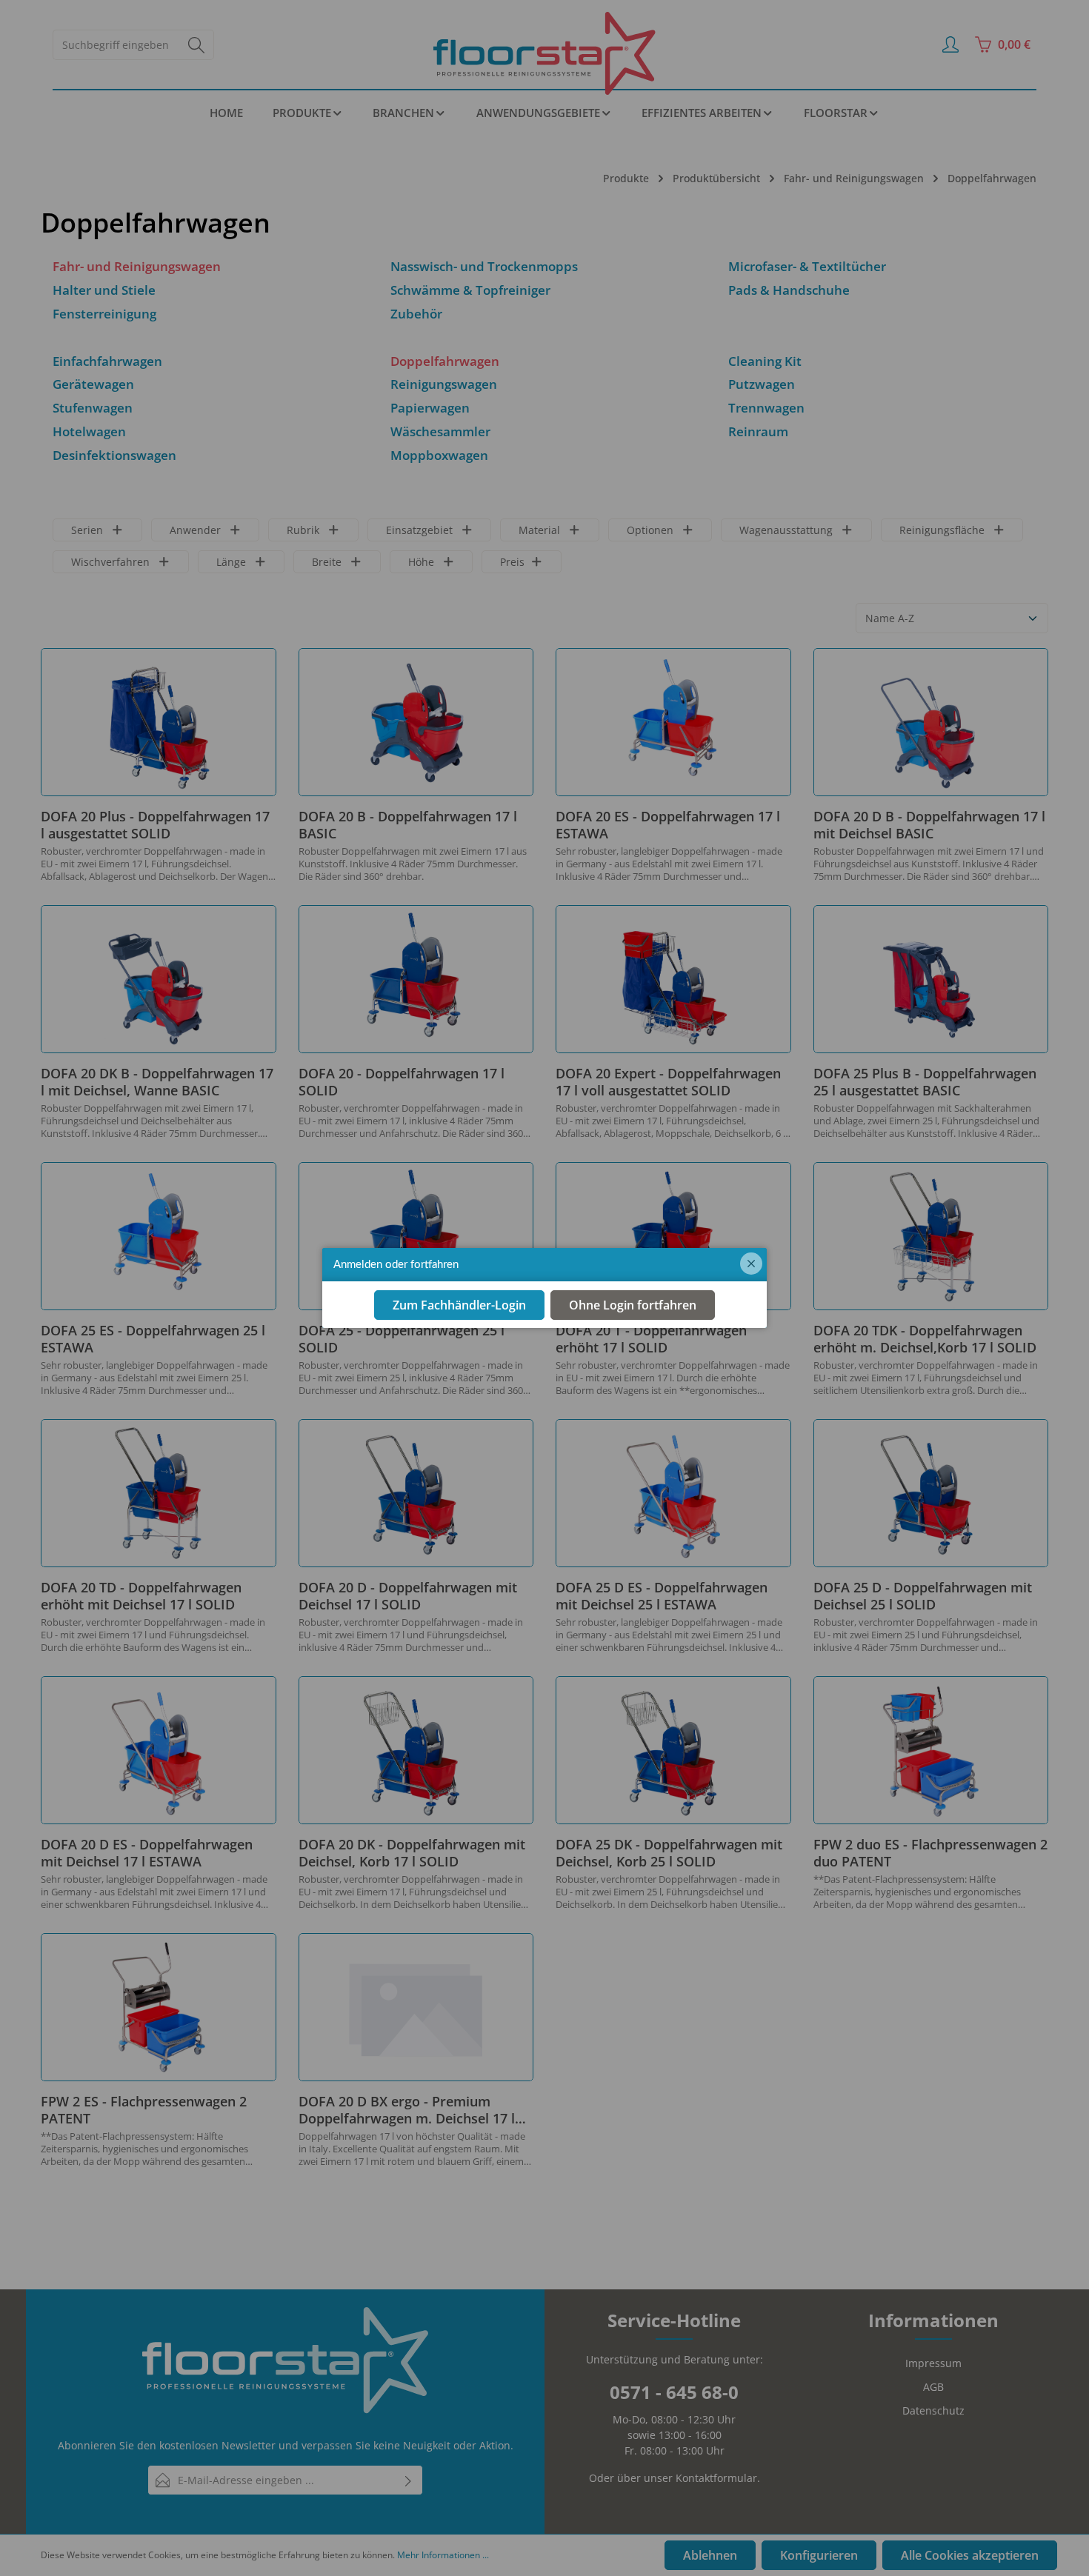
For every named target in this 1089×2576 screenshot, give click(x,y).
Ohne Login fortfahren (633, 1305)
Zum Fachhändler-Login (459, 1305)
